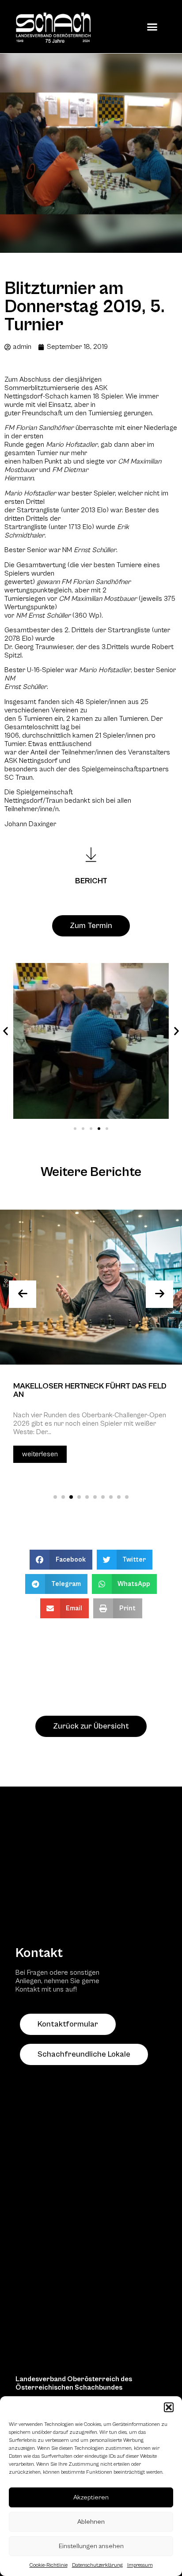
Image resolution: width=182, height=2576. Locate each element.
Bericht (91, 881)
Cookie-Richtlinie (49, 2565)
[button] (169, 2407)
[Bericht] (91, 855)
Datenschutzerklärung (97, 2565)
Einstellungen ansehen (91, 2546)
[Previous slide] (23, 1294)
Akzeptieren (91, 2497)
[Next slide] (159, 1294)
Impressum (140, 2565)
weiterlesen (40, 1454)
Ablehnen (91, 2522)
